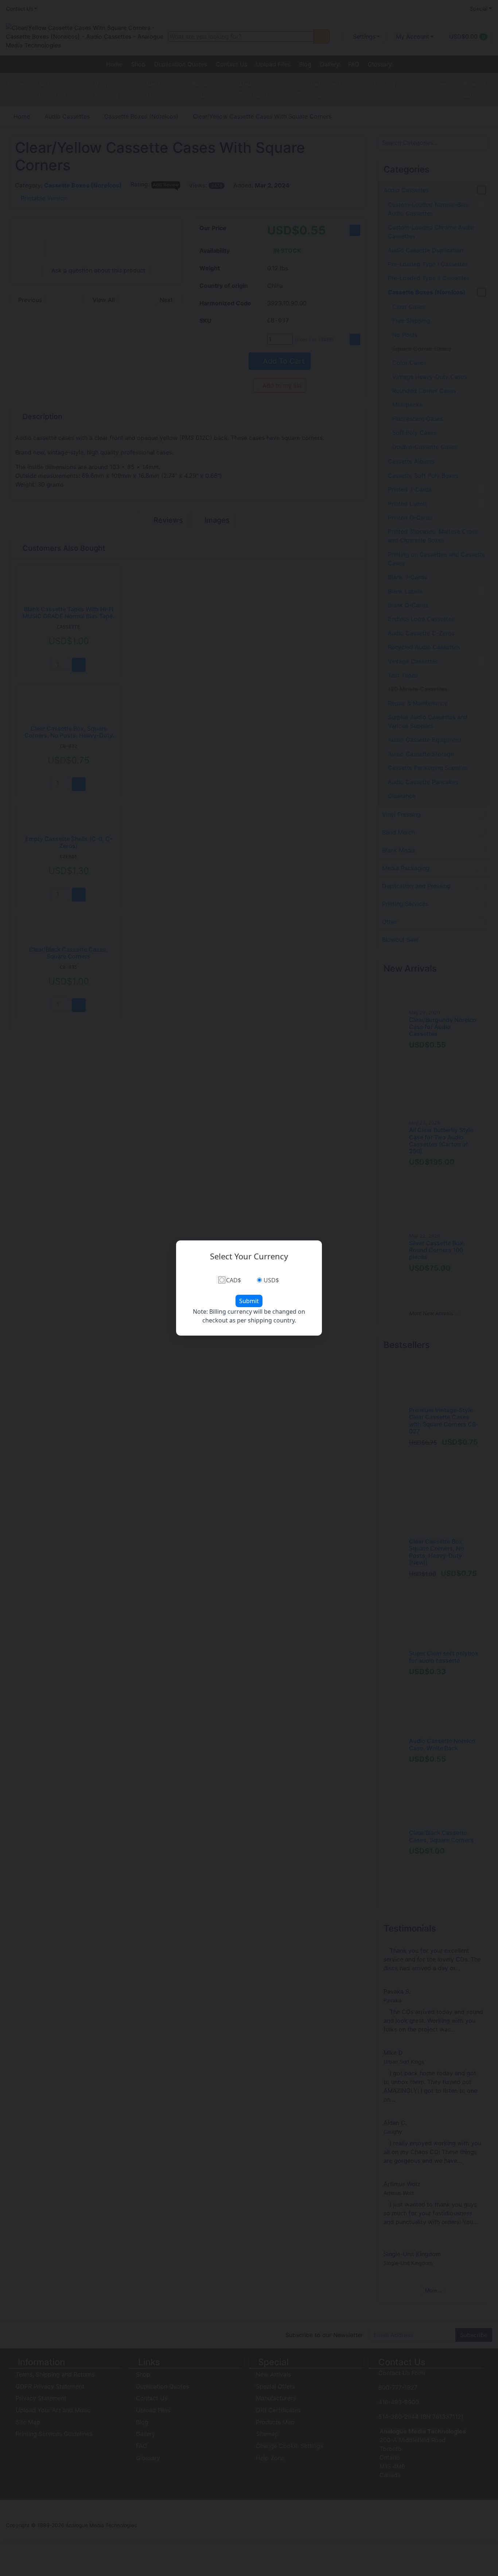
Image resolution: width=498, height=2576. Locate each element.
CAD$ (234, 1280)
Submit (249, 1301)
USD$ (271, 1280)
